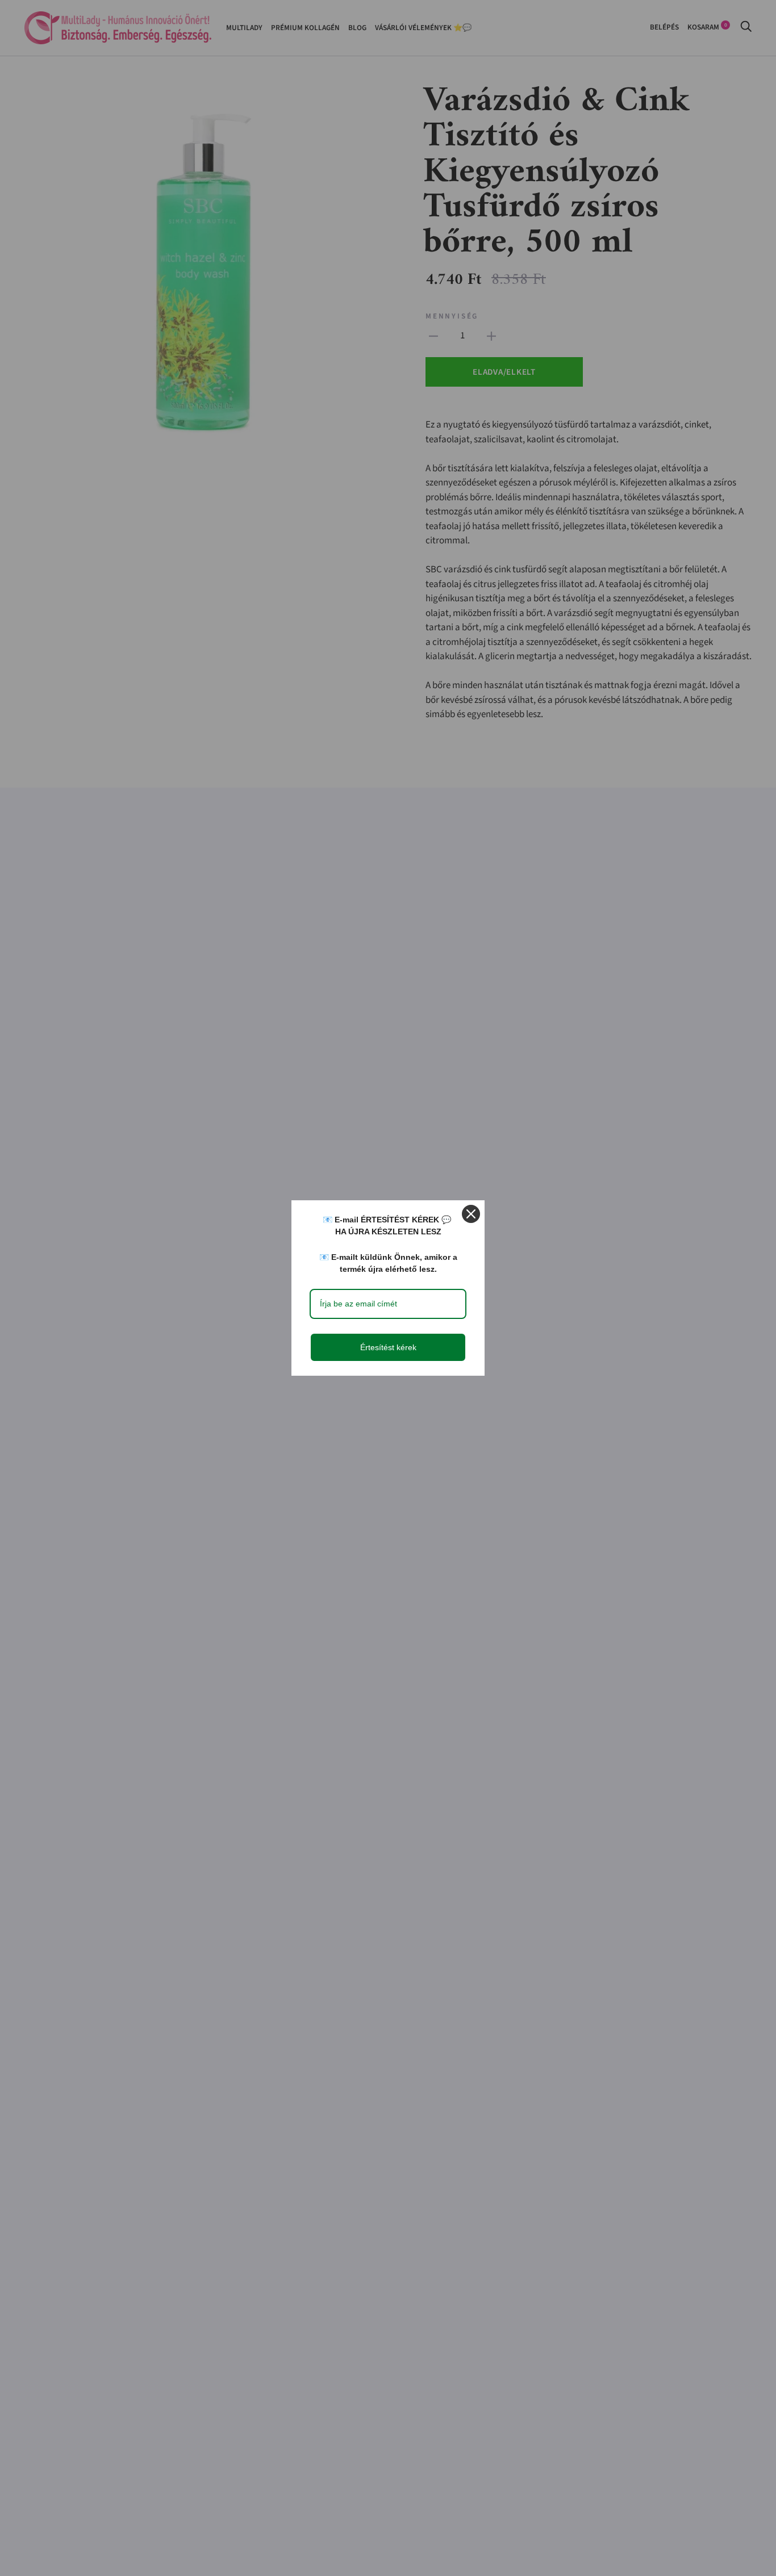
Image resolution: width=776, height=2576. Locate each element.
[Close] (471, 1214)
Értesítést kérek (388, 1347)
